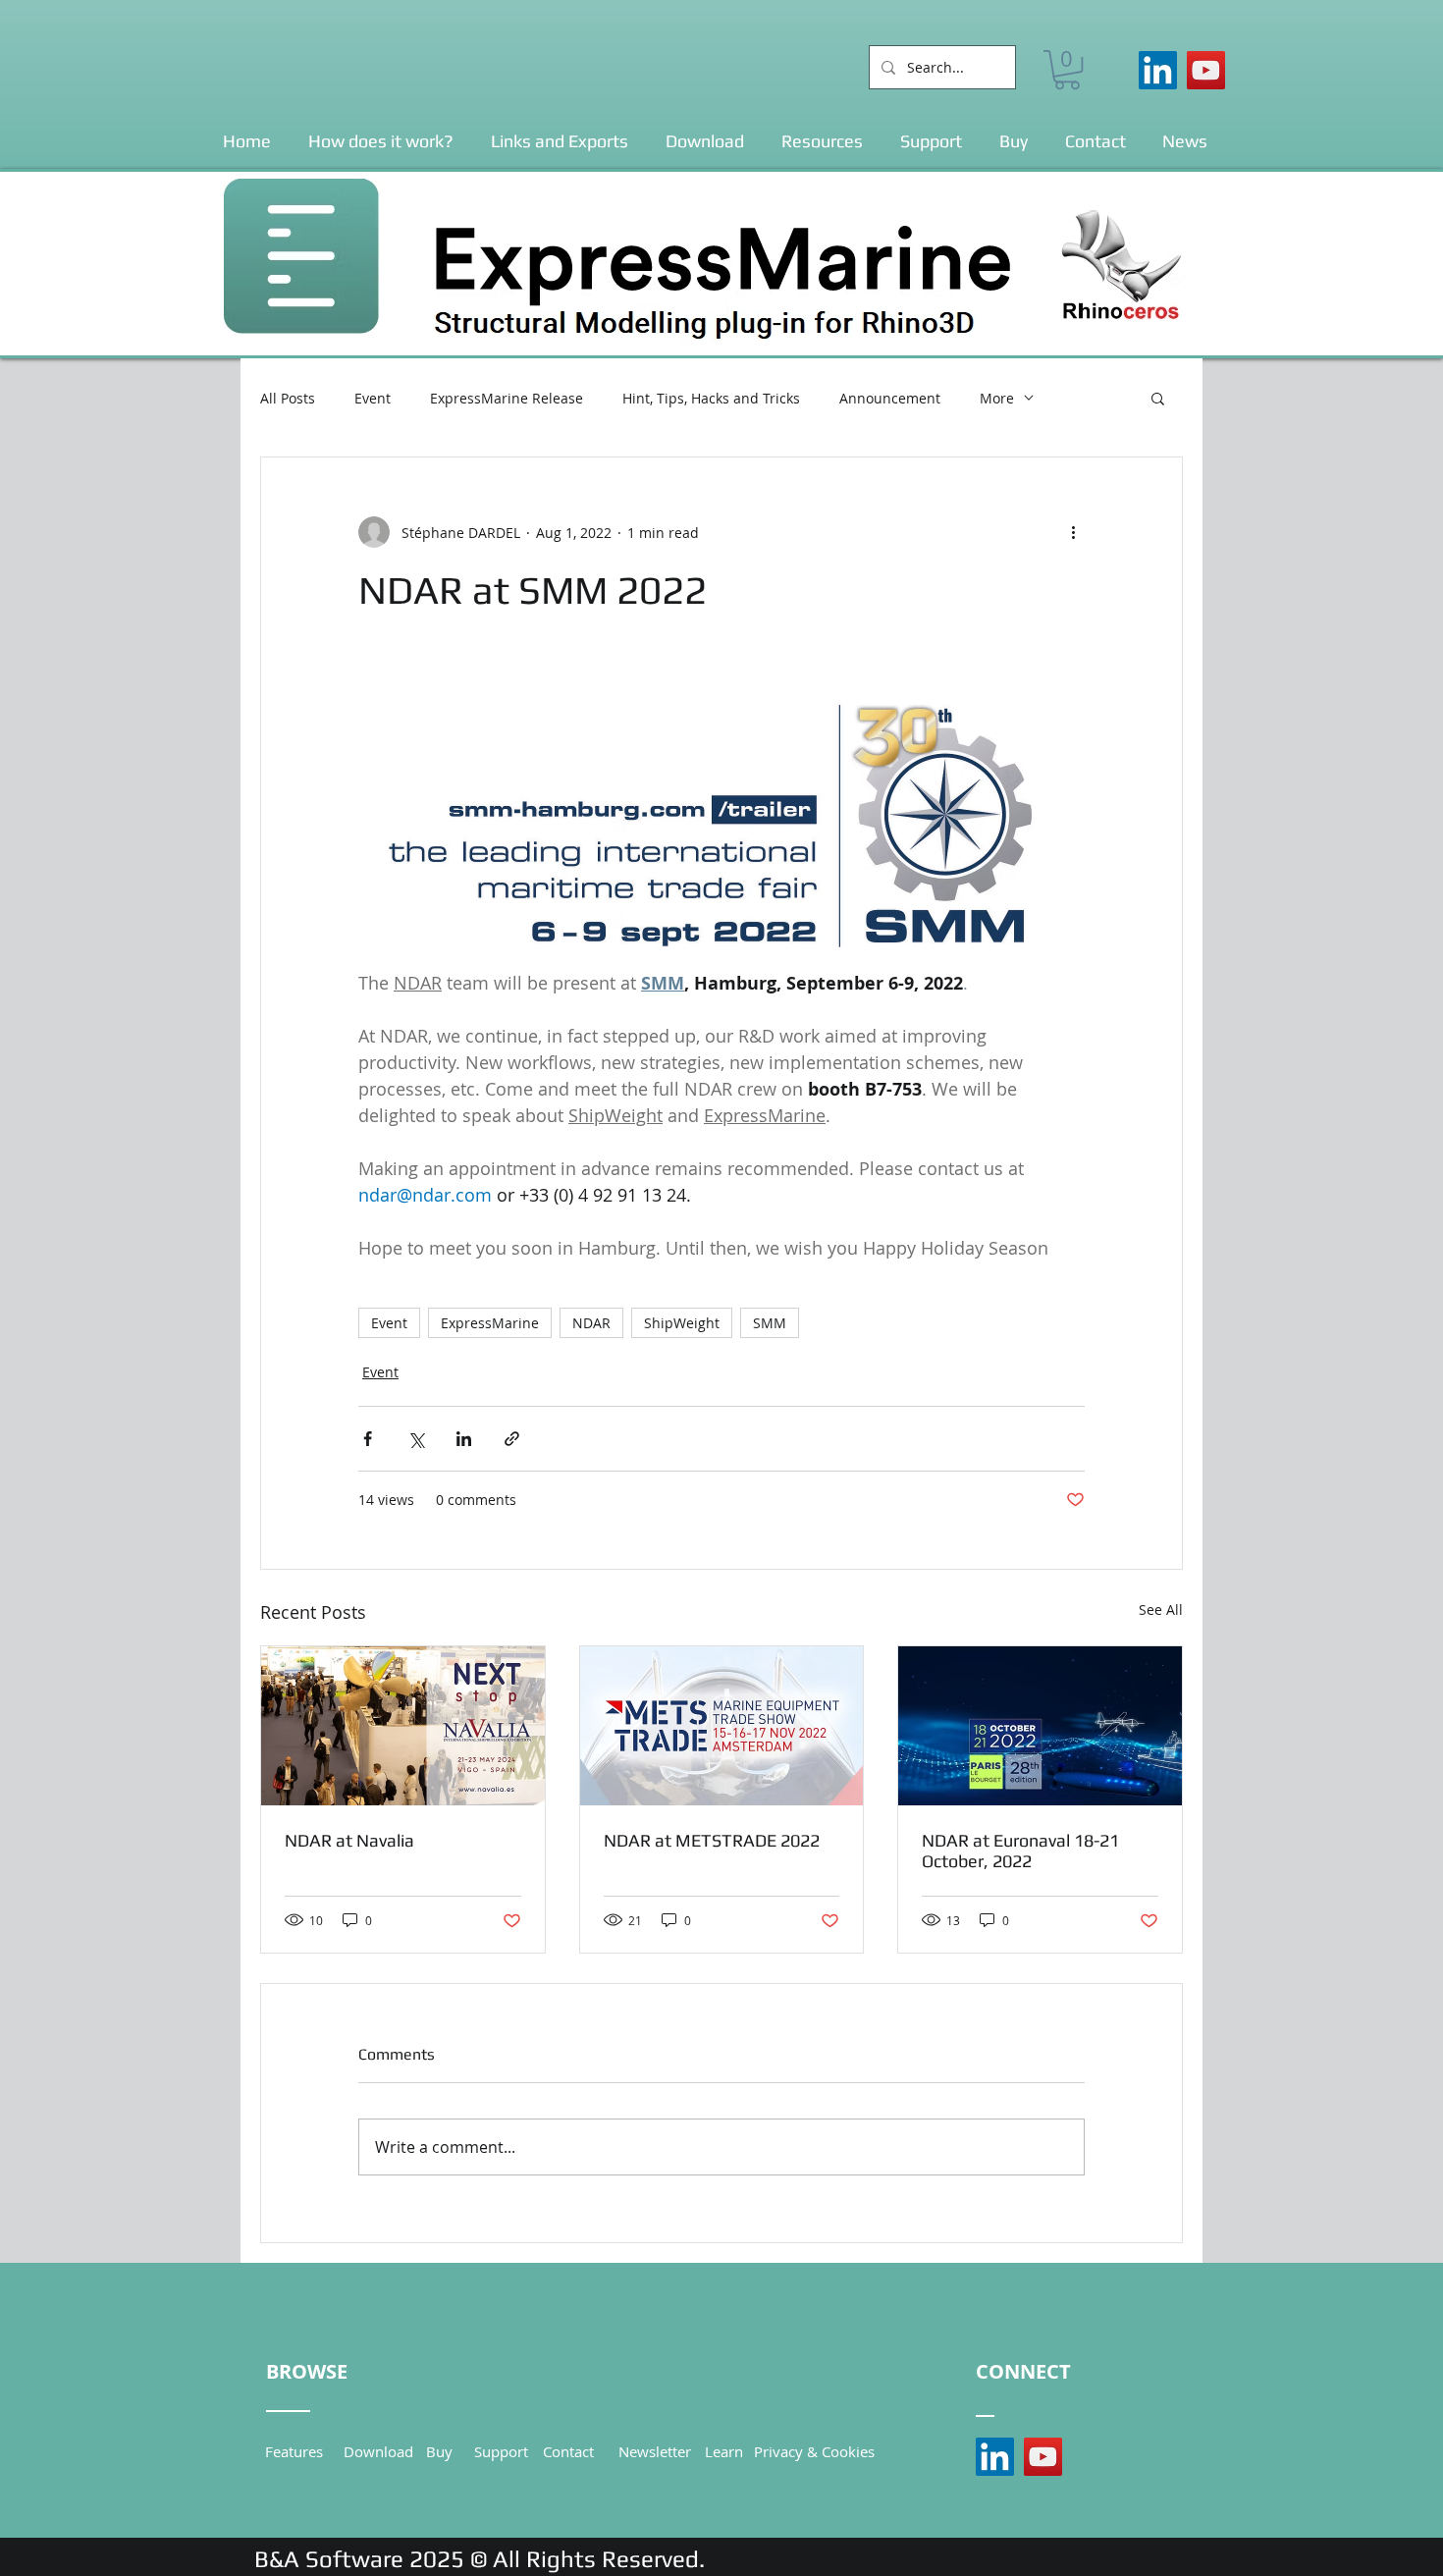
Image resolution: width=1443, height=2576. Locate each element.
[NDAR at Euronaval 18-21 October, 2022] (1040, 1726)
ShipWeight (682, 1323)
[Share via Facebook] (368, 1439)
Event (373, 398)
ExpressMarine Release (507, 398)
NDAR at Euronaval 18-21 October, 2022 (1020, 1851)
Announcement (890, 398)
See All (1161, 1610)
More (997, 398)
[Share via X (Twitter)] (416, 1439)
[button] (1067, 70)
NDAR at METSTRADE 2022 (712, 1840)
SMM (770, 1323)
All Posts (288, 398)
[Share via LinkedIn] (464, 1439)
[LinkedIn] (1158, 70)
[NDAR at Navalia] (403, 1726)
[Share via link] (512, 1439)
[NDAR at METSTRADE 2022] (722, 1726)
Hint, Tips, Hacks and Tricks (711, 398)
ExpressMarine (490, 1323)
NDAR (591, 1323)
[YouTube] (1206, 70)
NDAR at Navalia (349, 1840)
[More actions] (1073, 532)
